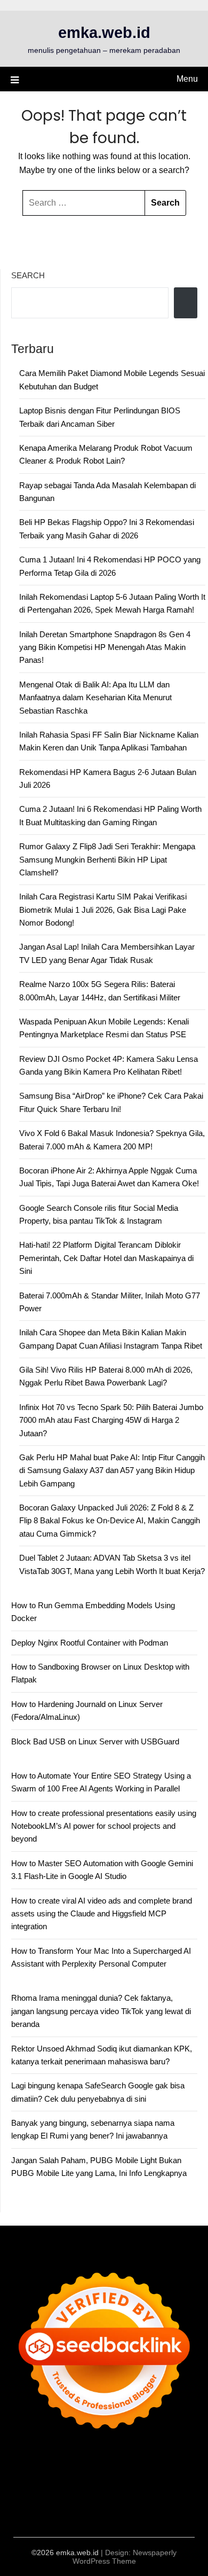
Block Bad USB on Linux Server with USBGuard (95, 1741)
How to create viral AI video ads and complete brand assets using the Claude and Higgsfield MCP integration (102, 1914)
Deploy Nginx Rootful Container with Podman (90, 1643)
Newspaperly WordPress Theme (125, 2557)
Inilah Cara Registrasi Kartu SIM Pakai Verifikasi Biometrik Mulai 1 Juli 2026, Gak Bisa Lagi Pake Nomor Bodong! (103, 910)
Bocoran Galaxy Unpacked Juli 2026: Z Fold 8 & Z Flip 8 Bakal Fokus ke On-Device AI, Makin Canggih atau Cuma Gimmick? (110, 1521)
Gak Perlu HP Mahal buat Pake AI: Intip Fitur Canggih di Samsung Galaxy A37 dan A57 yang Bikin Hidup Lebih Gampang (112, 1470)
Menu (187, 79)
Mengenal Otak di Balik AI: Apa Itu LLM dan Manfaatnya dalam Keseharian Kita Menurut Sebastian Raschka (95, 698)
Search (28, 275)
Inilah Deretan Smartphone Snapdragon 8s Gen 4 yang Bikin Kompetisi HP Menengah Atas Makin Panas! (105, 647)
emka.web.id (104, 33)
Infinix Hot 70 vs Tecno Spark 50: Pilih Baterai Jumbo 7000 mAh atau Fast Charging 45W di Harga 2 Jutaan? (111, 1420)
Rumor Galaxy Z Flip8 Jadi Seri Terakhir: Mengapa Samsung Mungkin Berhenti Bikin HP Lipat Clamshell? (107, 859)
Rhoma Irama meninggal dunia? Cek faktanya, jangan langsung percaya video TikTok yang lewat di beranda (101, 2011)
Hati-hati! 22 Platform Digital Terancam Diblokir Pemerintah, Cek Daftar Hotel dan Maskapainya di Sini (106, 1258)
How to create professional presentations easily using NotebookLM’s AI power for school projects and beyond (104, 1826)
